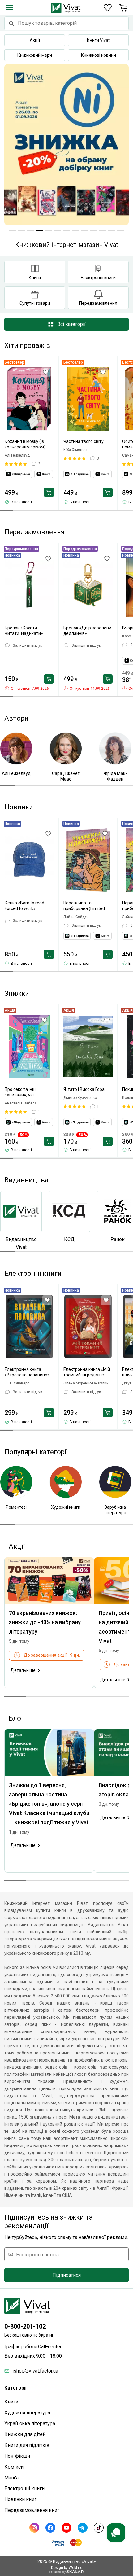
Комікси (14, 2467)
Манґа (11, 2478)
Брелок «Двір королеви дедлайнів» (87, 631)
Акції (35, 40)
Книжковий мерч (35, 55)
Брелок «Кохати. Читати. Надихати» (24, 631)
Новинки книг (20, 2499)
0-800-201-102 (25, 2326)
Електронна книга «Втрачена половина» (27, 1372)
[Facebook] (50, 2528)
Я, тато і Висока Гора (84, 1089)
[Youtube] (66, 2528)
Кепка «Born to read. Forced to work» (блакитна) (25, 906)
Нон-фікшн (17, 2456)
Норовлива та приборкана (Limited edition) (84, 906)
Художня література (27, 2413)
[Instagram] (34, 2528)
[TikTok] (99, 2528)
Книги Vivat (98, 40)
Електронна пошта (37, 2254)
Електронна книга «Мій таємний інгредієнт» (87, 1372)
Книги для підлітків (27, 2445)
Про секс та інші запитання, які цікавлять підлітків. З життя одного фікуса (26, 1092)
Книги (11, 2402)
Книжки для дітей (25, 2434)
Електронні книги (24, 2489)
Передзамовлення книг (32, 2510)
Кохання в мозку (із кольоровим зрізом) (25, 444)
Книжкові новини (99, 55)
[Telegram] (83, 2528)
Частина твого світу (84, 441)
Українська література (30, 2423)
